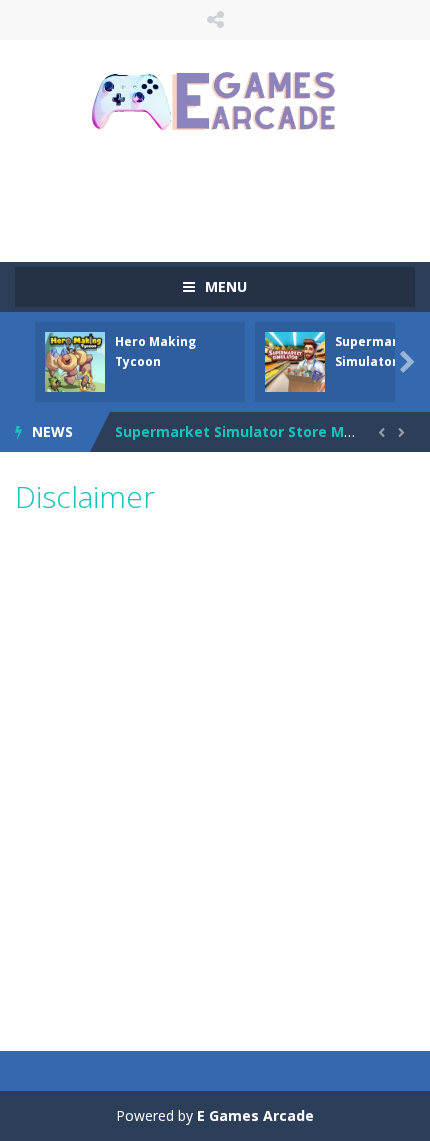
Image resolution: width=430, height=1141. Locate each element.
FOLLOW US (215, 20)
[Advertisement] (222, 195)
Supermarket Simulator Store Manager (255, 431)
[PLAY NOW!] (75, 360)
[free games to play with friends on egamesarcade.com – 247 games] (215, 103)
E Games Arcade (255, 1115)
